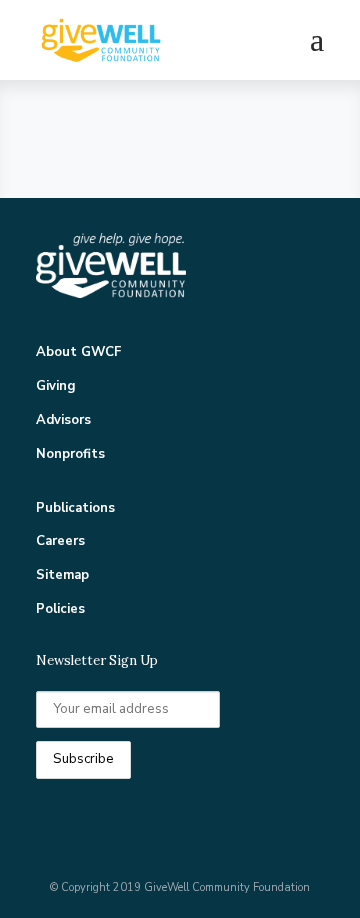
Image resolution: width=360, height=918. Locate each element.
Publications (75, 508)
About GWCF (78, 352)
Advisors (63, 420)
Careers (60, 541)
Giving (56, 386)
